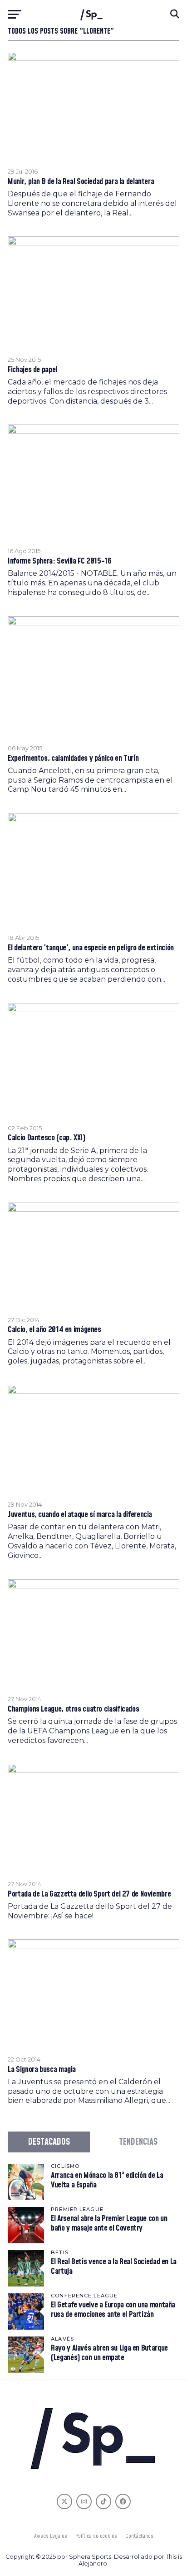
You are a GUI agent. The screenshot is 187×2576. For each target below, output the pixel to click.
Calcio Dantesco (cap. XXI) (46, 1138)
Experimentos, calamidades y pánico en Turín (73, 759)
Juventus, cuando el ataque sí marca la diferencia (80, 1515)
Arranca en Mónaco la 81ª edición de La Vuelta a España (107, 2180)
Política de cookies (96, 2536)
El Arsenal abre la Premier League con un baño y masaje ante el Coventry (109, 2223)
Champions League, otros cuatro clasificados (73, 1709)
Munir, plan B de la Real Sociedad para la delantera (81, 182)
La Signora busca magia (42, 2070)
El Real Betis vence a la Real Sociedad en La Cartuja (114, 2266)
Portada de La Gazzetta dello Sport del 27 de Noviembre (89, 1894)
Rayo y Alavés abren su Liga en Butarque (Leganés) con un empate (109, 2353)
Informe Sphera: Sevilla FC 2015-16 (60, 561)
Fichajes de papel (32, 370)
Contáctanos (139, 2536)
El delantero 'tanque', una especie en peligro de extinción (91, 948)
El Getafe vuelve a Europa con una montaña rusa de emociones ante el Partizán (113, 2309)
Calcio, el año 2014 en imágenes (54, 1330)
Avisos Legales (51, 2536)
